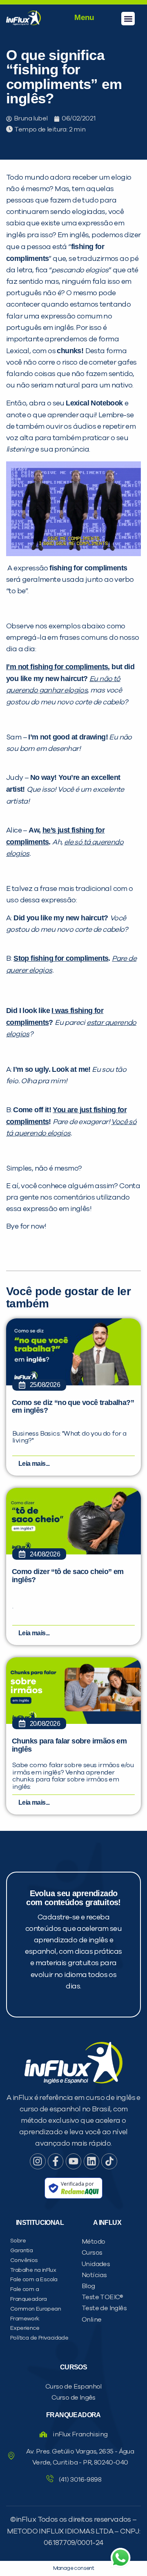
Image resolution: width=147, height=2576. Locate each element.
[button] (128, 19)
